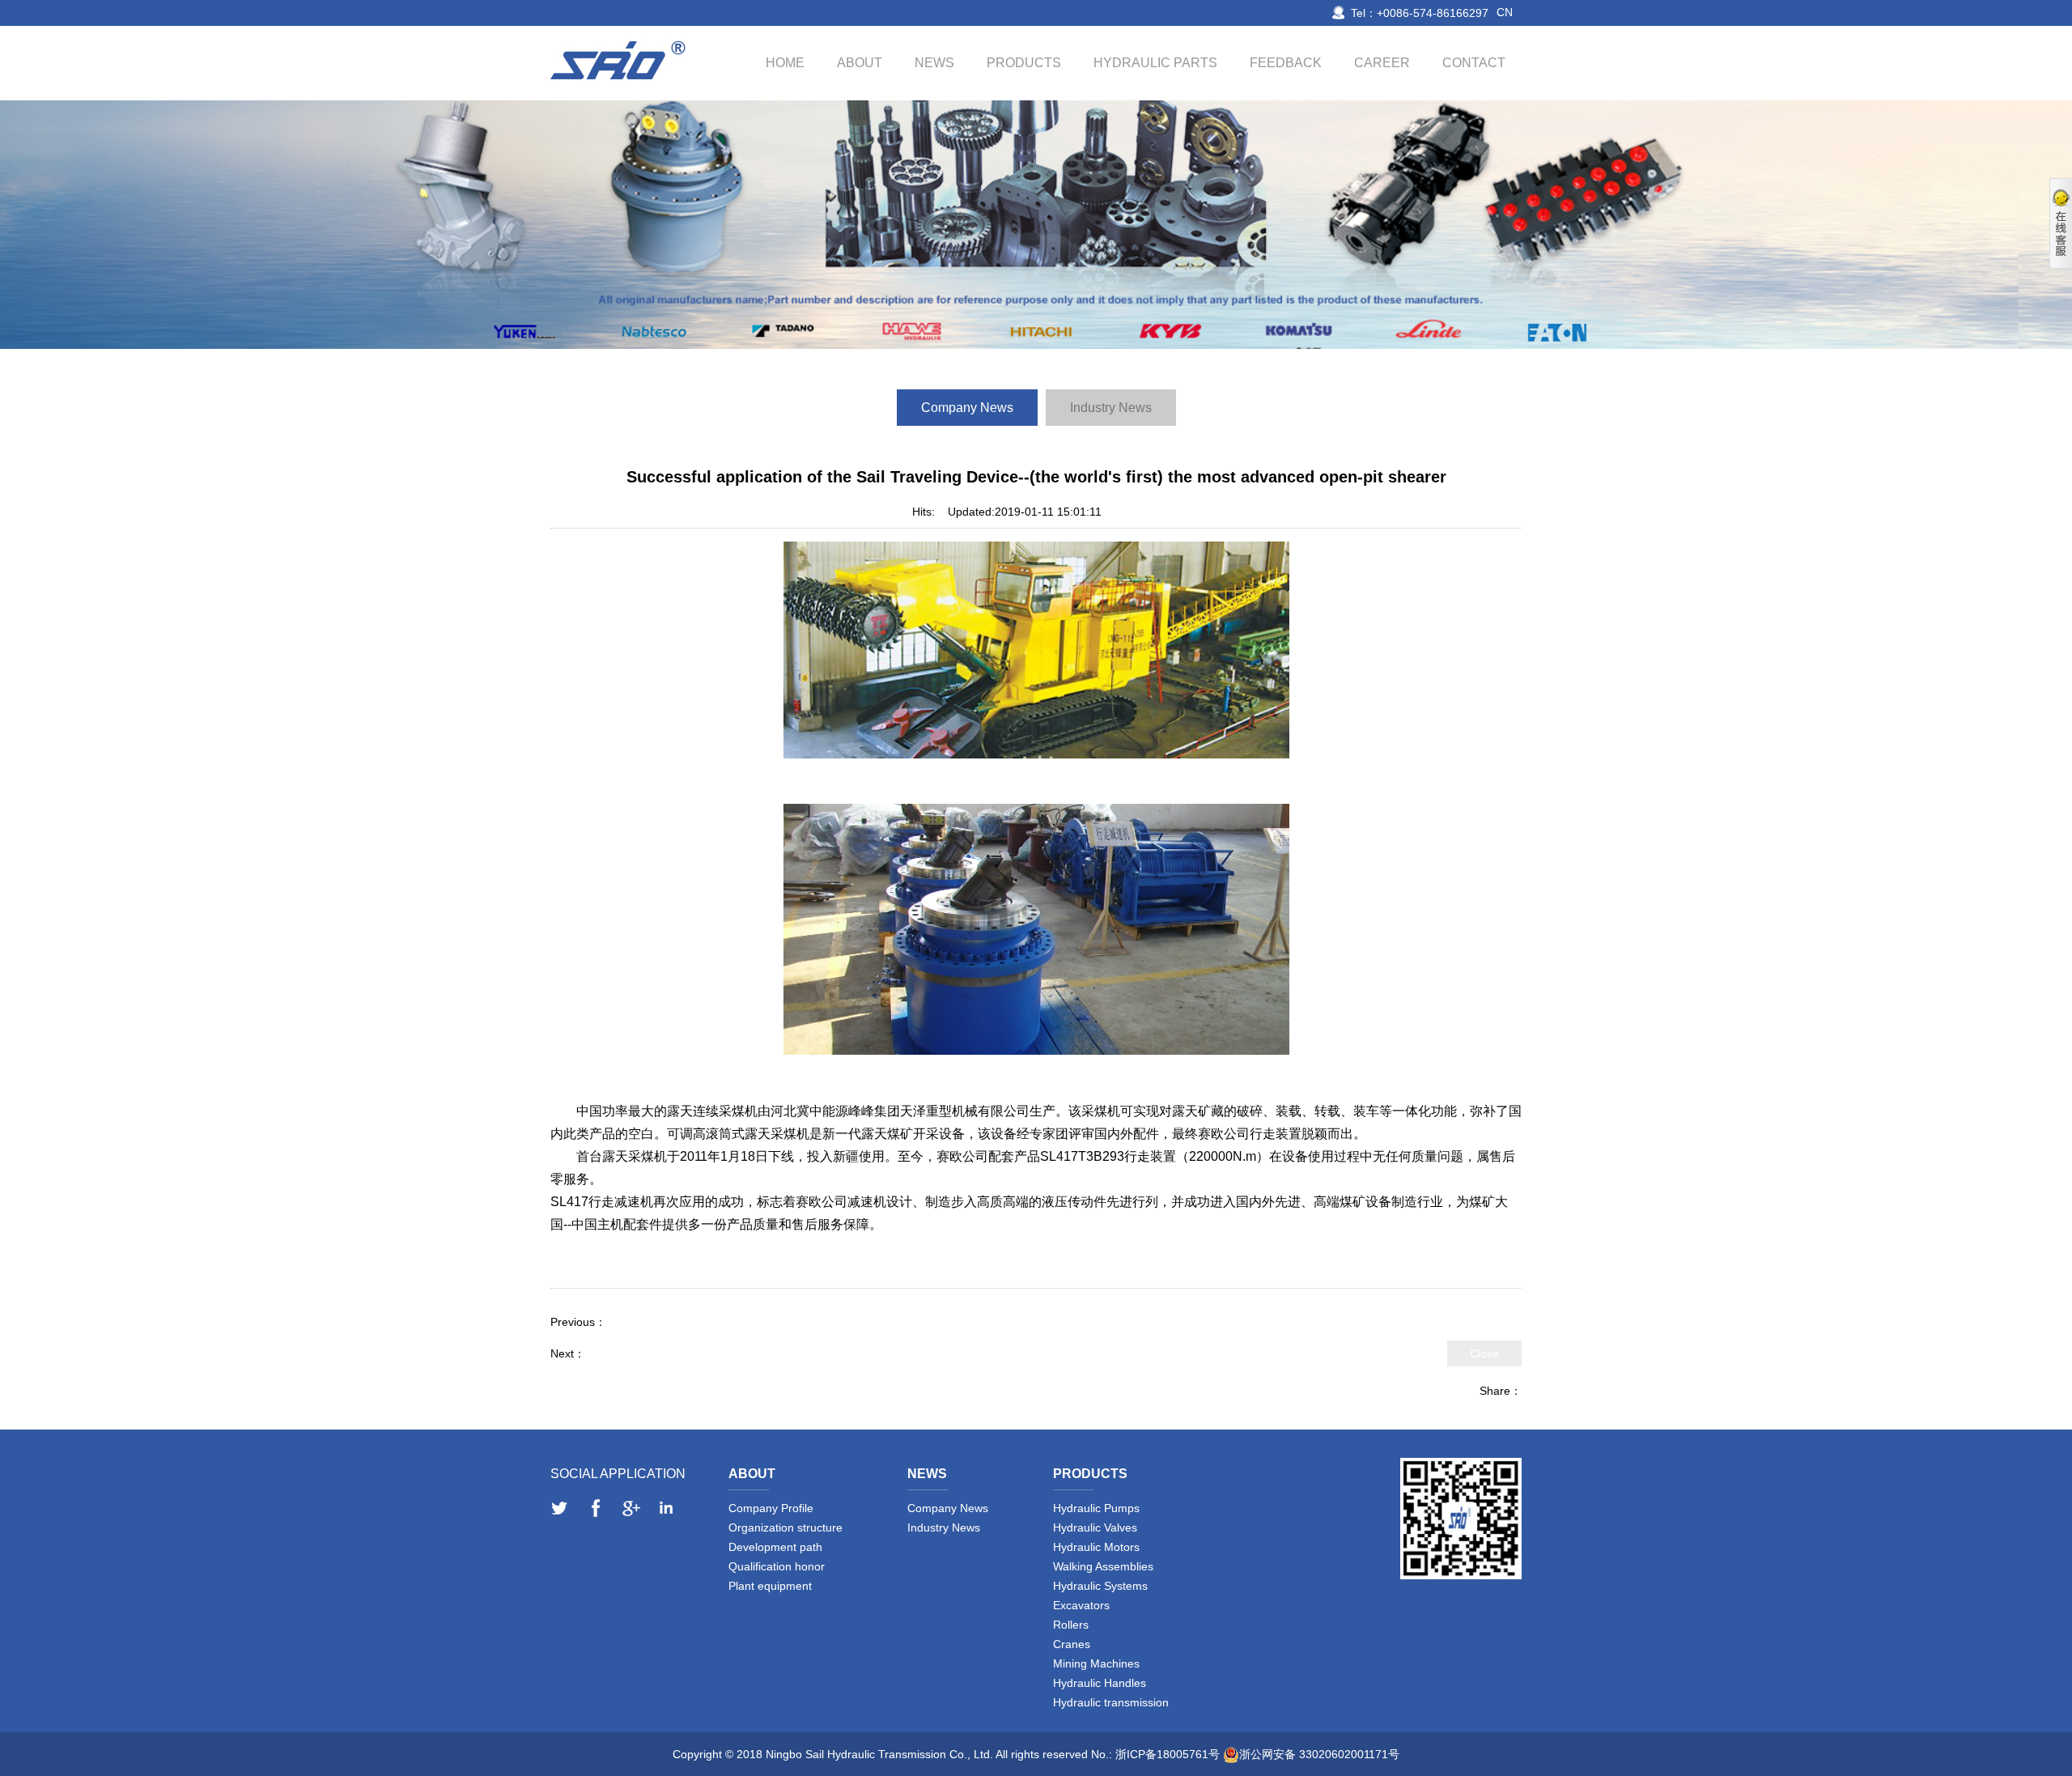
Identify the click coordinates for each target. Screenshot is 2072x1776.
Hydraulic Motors (1096, 1547)
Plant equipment (770, 1586)
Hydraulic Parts (1155, 63)
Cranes (1072, 1644)
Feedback (1286, 63)
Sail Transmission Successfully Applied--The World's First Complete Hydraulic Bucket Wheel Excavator (868, 1322)
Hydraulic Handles (1100, 1683)
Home (785, 63)
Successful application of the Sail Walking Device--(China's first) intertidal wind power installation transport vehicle (875, 1353)
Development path (775, 1547)
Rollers (1071, 1625)
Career (1382, 63)
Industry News (1111, 408)
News (934, 63)
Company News (967, 408)
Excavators (1081, 1605)
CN (1505, 12)
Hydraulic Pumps (1096, 1508)
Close (1484, 1353)
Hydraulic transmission (1111, 1702)
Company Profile (771, 1508)
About (860, 63)
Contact (1474, 63)
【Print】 (1138, 512)
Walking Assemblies (1103, 1566)
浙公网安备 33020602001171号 (1319, 1754)
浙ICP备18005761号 (1168, 1754)
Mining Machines (1096, 1663)
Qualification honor (777, 1566)
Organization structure (785, 1527)
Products (1024, 63)
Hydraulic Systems (1100, 1586)
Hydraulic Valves (1095, 1527)
